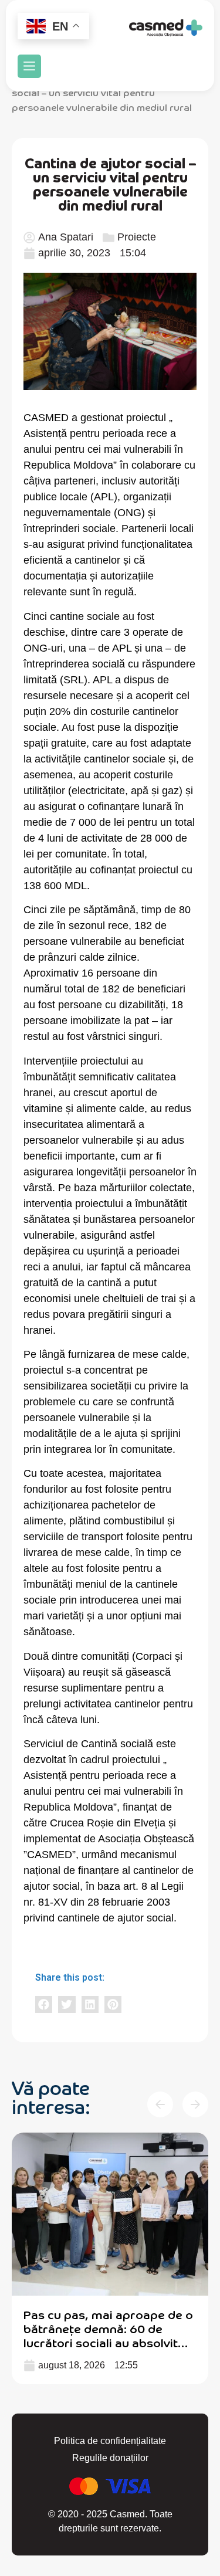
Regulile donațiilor (110, 2458)
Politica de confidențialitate (110, 2441)
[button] (29, 66)
